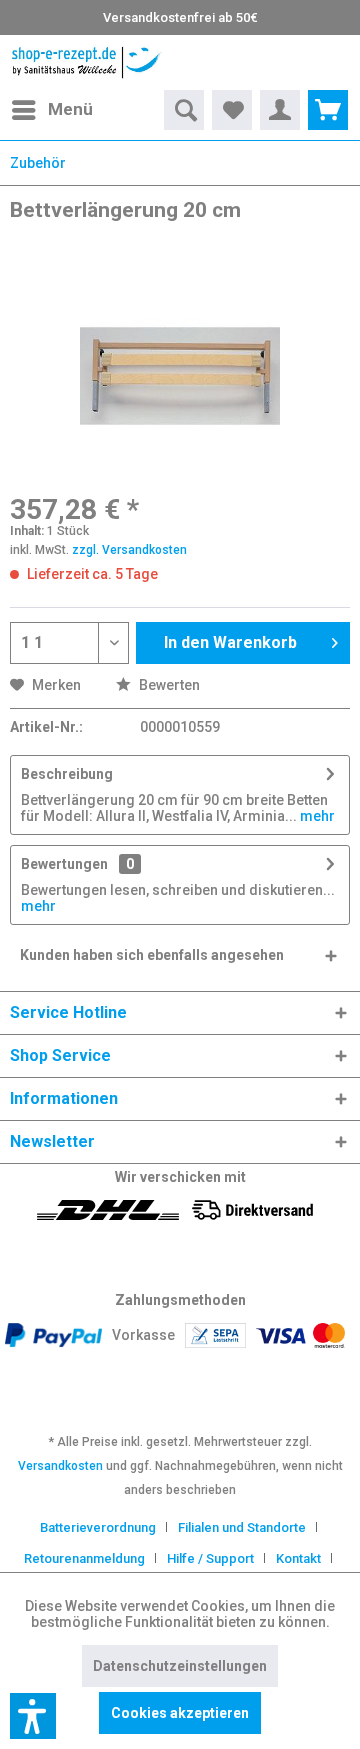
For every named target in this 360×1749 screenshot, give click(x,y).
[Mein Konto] (280, 110)
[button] (33, 1716)
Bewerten (168, 685)
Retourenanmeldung (84, 1558)
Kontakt (298, 1558)
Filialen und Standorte (242, 1527)
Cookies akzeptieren (180, 1713)
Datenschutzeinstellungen (180, 1666)
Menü (70, 109)
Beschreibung (67, 774)
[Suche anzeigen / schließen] (184, 110)
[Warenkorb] (328, 110)
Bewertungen (64, 864)
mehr (316, 816)
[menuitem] (51, 110)
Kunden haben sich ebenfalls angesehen (152, 955)
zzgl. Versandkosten (129, 550)
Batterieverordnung (98, 1527)
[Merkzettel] (232, 110)
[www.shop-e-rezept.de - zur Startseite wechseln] (86, 62)
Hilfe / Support (210, 1558)
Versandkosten (60, 1466)
